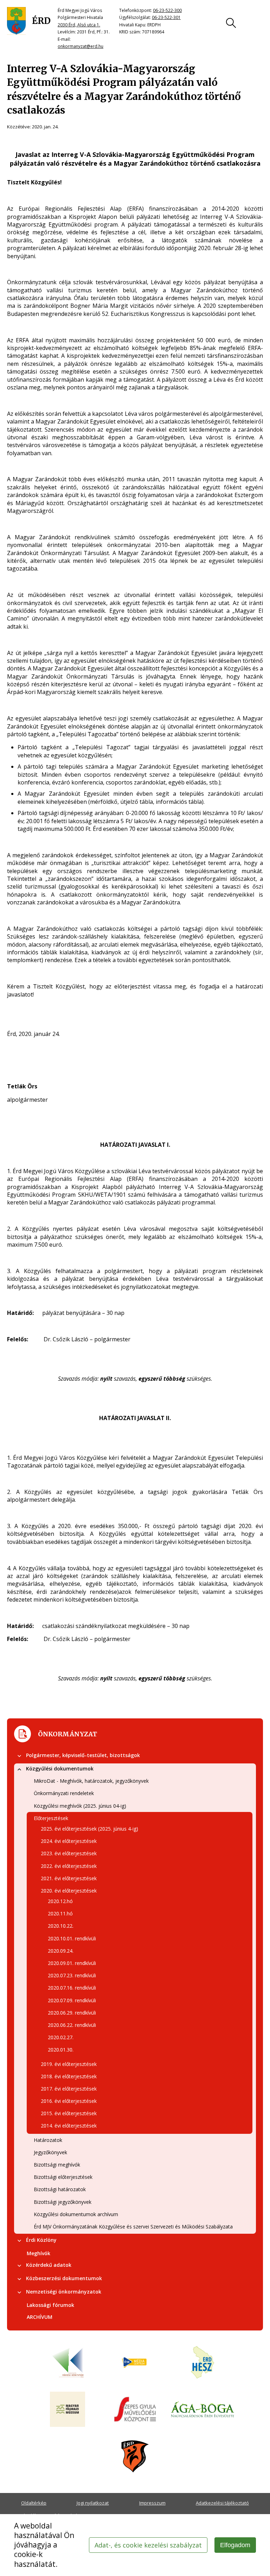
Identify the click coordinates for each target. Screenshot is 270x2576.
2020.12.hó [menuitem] (60, 1901)
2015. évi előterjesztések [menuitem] (69, 2113)
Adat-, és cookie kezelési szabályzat (148, 2545)
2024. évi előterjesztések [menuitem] (69, 1841)
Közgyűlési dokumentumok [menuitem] (60, 1769)
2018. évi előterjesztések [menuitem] (69, 2076)
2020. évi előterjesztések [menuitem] (69, 1891)
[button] (19, 1756)
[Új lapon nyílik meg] (135, 2363)
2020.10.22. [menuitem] (61, 1926)
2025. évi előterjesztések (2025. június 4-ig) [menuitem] (89, 1829)
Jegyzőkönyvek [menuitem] (50, 2152)
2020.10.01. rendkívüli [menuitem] (72, 1938)
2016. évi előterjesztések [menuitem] (69, 2101)
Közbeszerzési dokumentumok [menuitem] (64, 2278)
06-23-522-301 (166, 17)
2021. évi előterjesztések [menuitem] (69, 1878)
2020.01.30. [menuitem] (61, 2050)
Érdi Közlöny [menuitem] (41, 2240)
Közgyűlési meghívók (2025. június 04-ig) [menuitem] (80, 1806)
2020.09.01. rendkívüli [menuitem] (72, 1963)
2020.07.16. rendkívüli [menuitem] (72, 1988)
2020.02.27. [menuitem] (61, 2037)
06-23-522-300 (167, 10)
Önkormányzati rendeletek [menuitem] (64, 1793)
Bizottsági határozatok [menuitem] (60, 2189)
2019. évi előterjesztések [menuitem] (69, 2064)
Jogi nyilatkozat (93, 2503)
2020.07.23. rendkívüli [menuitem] (72, 1975)
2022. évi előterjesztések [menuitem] (69, 1866)
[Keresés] (231, 23)
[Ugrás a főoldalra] (29, 21)
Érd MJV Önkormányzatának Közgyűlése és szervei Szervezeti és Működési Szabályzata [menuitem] (133, 2227)
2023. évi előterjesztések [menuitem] (69, 1853)
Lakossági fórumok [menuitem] (50, 2305)
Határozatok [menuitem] (48, 2140)
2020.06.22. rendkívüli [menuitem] (72, 2025)
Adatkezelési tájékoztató (222, 2503)
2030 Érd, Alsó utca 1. (79, 25)
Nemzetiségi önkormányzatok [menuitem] (64, 2292)
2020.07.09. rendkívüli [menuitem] (72, 2000)
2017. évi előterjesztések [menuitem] (69, 2089)
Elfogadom (235, 2545)
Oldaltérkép (34, 2503)
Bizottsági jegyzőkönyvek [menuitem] (63, 2202)
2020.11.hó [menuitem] (60, 1913)
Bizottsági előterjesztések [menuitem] (63, 2177)
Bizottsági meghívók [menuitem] (57, 2165)
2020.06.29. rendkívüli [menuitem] (72, 2013)
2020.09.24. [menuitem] (61, 1951)
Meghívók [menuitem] (38, 2253)
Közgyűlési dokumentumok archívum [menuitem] (76, 2214)
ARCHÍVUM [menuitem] (40, 2317)
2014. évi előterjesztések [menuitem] (69, 2126)
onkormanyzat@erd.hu (81, 46)
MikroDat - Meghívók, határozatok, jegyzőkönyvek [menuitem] (91, 1781)
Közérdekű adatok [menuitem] (49, 2265)
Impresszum (152, 2503)
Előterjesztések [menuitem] (51, 1818)
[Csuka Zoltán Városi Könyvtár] (67, 2363)
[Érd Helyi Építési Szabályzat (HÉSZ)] (202, 2363)
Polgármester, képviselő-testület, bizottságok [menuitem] (83, 1755)
